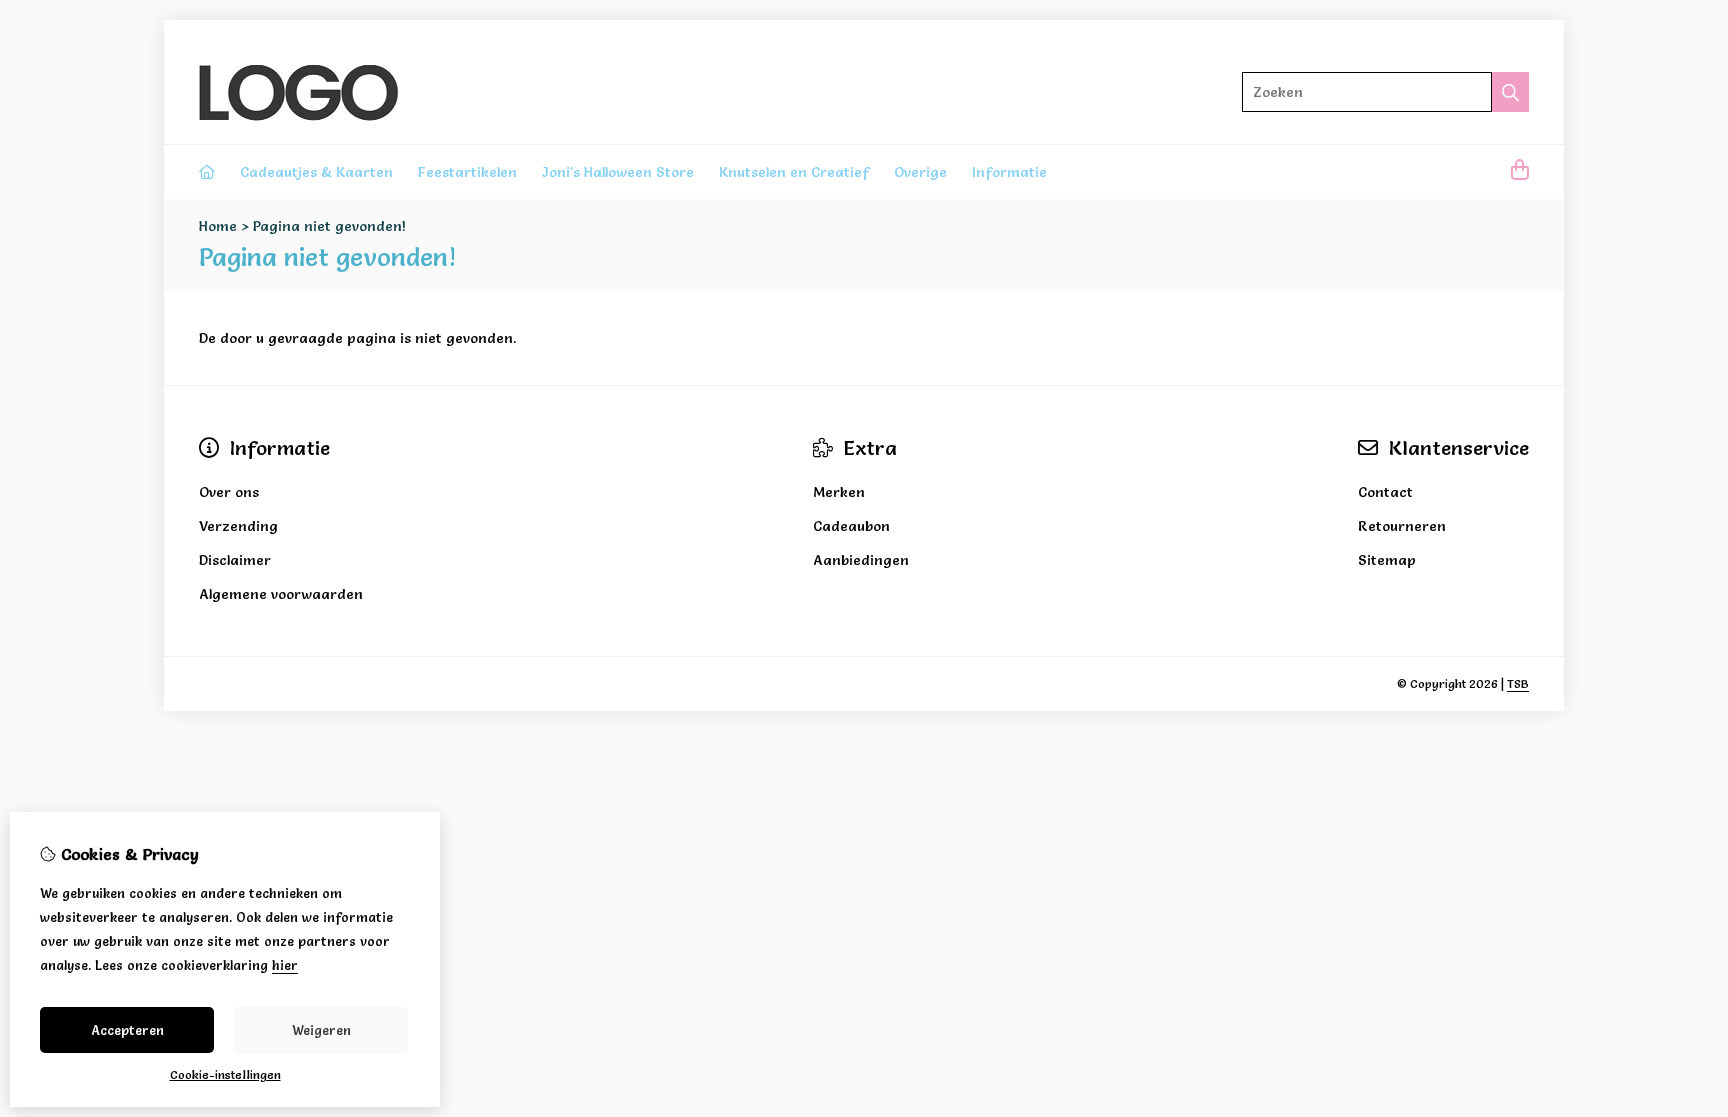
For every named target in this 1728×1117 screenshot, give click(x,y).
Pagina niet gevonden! (329, 226)
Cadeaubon (851, 526)
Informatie (1009, 172)
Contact (1385, 492)
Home (218, 226)
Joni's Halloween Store (618, 172)
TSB (1518, 683)
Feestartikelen (467, 172)
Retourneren (1402, 526)
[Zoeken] (1510, 92)
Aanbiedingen (861, 560)
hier (285, 965)
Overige (920, 172)
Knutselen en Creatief (794, 172)
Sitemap (1387, 560)
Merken (839, 492)
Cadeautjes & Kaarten (316, 172)
